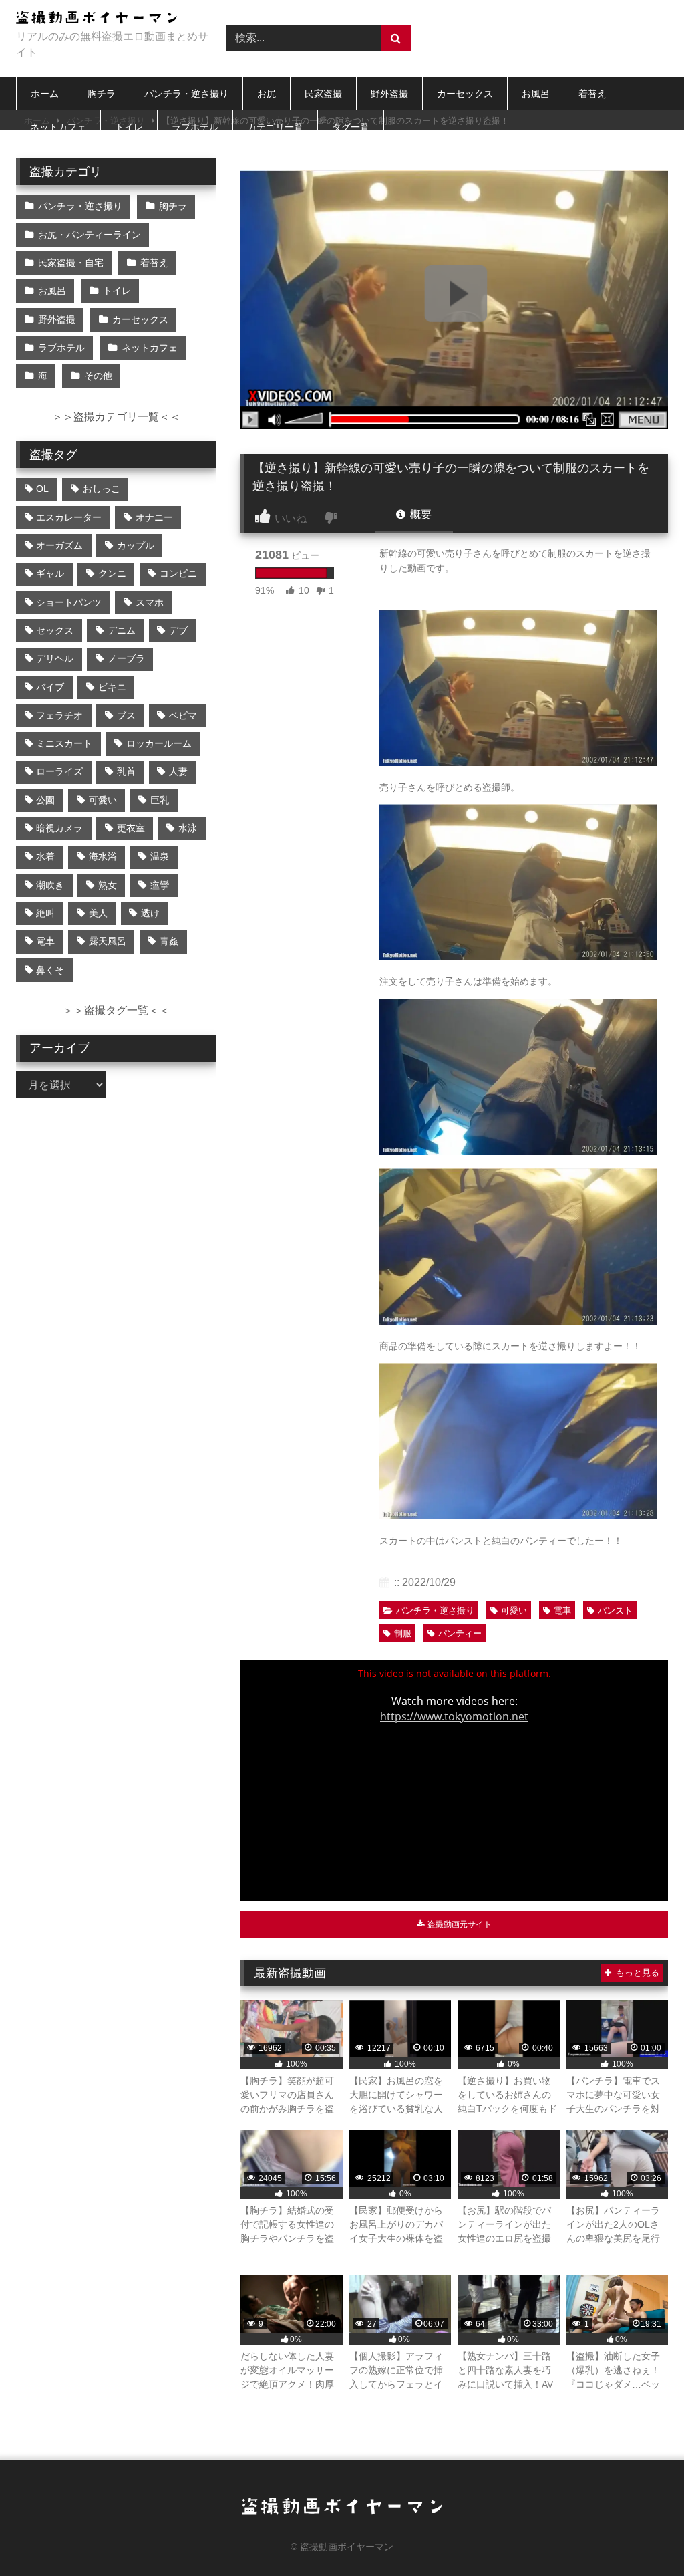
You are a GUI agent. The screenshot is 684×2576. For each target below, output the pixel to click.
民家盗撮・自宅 (71, 263)
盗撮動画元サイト (459, 1924)
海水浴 (103, 856)
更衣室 (131, 828)
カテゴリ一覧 (275, 127)
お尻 (267, 94)
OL (42, 489)
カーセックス (465, 94)
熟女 (108, 885)
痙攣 (160, 885)
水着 (45, 856)
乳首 (126, 771)
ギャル (50, 573)
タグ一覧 (351, 127)
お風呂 (536, 94)
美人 (98, 913)
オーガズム (59, 545)
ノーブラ (126, 658)
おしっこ (102, 489)
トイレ (129, 127)
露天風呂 (108, 941)
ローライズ (59, 771)
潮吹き (50, 885)
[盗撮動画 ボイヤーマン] (106, 20)
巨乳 (160, 800)
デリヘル (55, 658)
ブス (126, 715)
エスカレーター (69, 517)
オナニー (154, 517)
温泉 (160, 856)
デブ (178, 630)
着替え (592, 94)
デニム (122, 630)
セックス (55, 630)
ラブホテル (195, 127)
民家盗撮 (323, 94)
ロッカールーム (159, 743)
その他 (98, 376)
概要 (419, 514)
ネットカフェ (58, 127)
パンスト (615, 1611)
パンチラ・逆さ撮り (186, 94)
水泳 (188, 828)
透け (150, 913)
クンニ (112, 573)
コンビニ (178, 573)
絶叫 (45, 913)
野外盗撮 (389, 94)
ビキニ (112, 687)
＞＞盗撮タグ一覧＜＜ (116, 1010)
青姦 (169, 941)
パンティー (460, 1633)
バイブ (50, 687)
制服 (403, 1633)
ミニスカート (64, 743)
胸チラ (102, 94)
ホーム (45, 94)
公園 (45, 800)
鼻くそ (50, 970)
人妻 (178, 771)
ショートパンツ (69, 602)
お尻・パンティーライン (90, 235)
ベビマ (183, 715)
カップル (136, 545)
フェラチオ (59, 715)
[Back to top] (643, 2536)
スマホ (150, 602)
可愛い (514, 1611)
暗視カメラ (59, 828)
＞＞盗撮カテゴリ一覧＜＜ (116, 417)
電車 (562, 1611)
